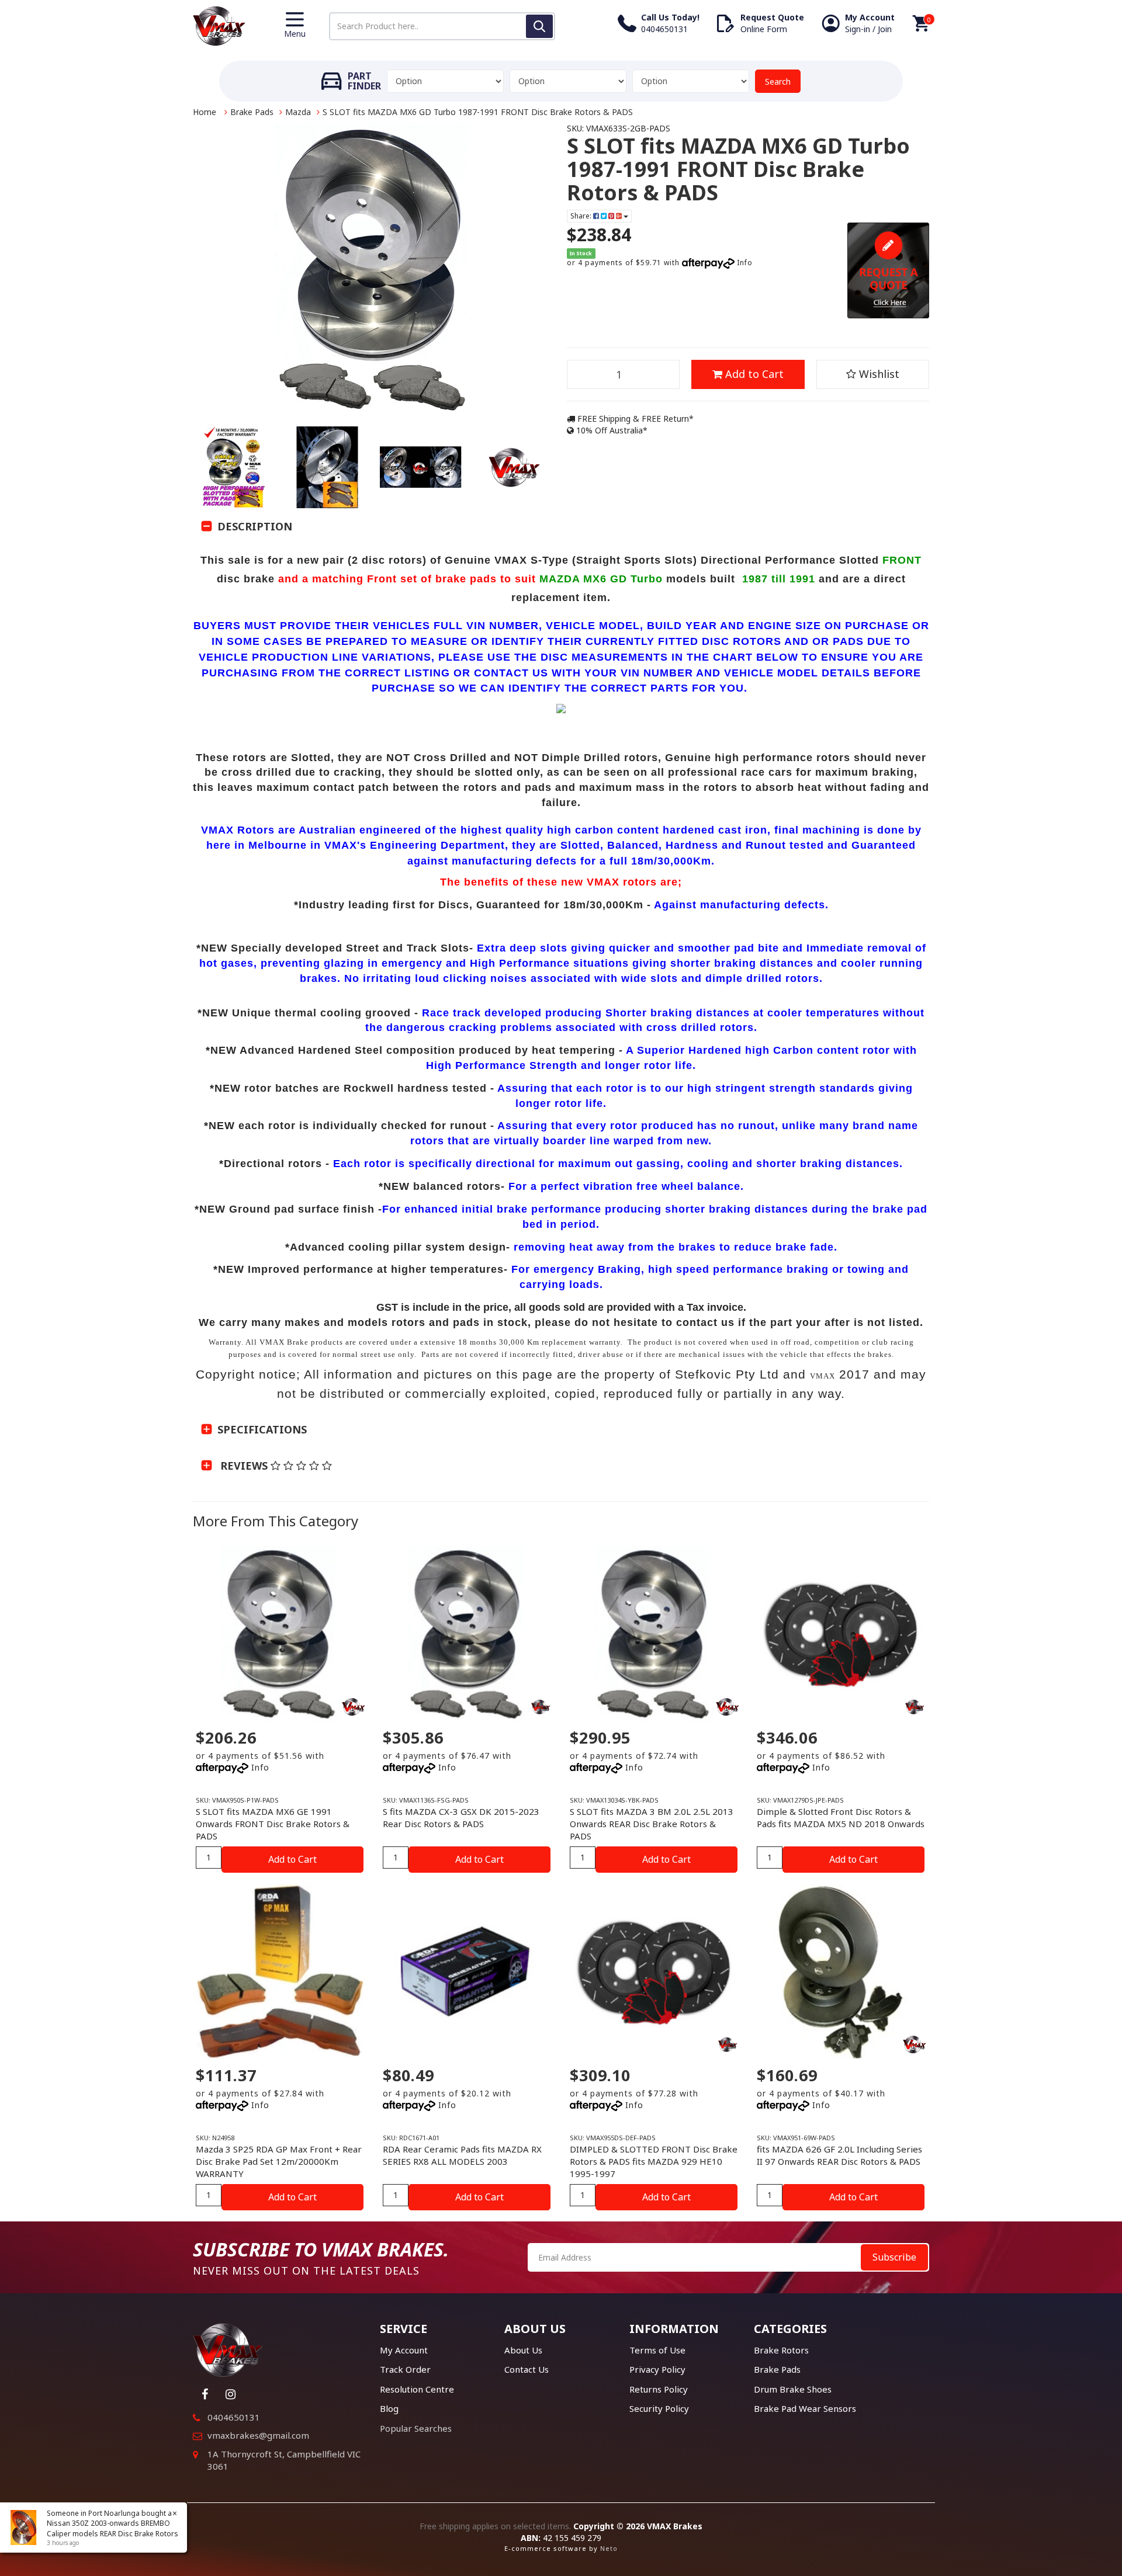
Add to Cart (753, 374)
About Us (523, 2350)
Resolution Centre (417, 2389)
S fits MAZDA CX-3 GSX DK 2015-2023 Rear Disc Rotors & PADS (461, 1818)
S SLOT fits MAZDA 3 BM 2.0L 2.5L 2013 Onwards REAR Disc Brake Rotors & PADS (652, 1824)
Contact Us (527, 2369)
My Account (404, 2350)
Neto (609, 2548)
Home (205, 112)
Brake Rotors (781, 2350)
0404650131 (234, 2417)
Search (778, 81)
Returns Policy (659, 2389)
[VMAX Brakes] (219, 25)
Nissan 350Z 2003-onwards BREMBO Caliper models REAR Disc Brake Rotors (112, 2528)
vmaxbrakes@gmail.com (258, 2435)
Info (745, 263)
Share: (582, 216)
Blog (389, 2408)
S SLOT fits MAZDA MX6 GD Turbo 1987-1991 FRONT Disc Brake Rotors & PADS (478, 112)
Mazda (298, 112)
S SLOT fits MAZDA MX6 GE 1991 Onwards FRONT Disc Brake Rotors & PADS (273, 1824)
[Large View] (234, 467)
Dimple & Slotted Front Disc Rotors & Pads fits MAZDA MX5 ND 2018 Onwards (841, 1818)
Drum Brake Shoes (793, 2389)
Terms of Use (657, 2350)
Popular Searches (416, 2428)
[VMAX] (541, 1707)
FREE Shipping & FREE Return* (634, 419)
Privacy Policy (657, 2369)
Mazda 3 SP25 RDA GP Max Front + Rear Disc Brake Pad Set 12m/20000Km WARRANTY (279, 2161)
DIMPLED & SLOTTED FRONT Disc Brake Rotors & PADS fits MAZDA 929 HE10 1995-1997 (654, 2161)
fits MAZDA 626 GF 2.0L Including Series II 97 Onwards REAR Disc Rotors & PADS (839, 2155)
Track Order (405, 2369)
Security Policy (659, 2408)
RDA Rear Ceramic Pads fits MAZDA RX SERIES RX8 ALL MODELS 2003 (462, 2155)
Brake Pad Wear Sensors (805, 2408)
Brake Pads (252, 112)
